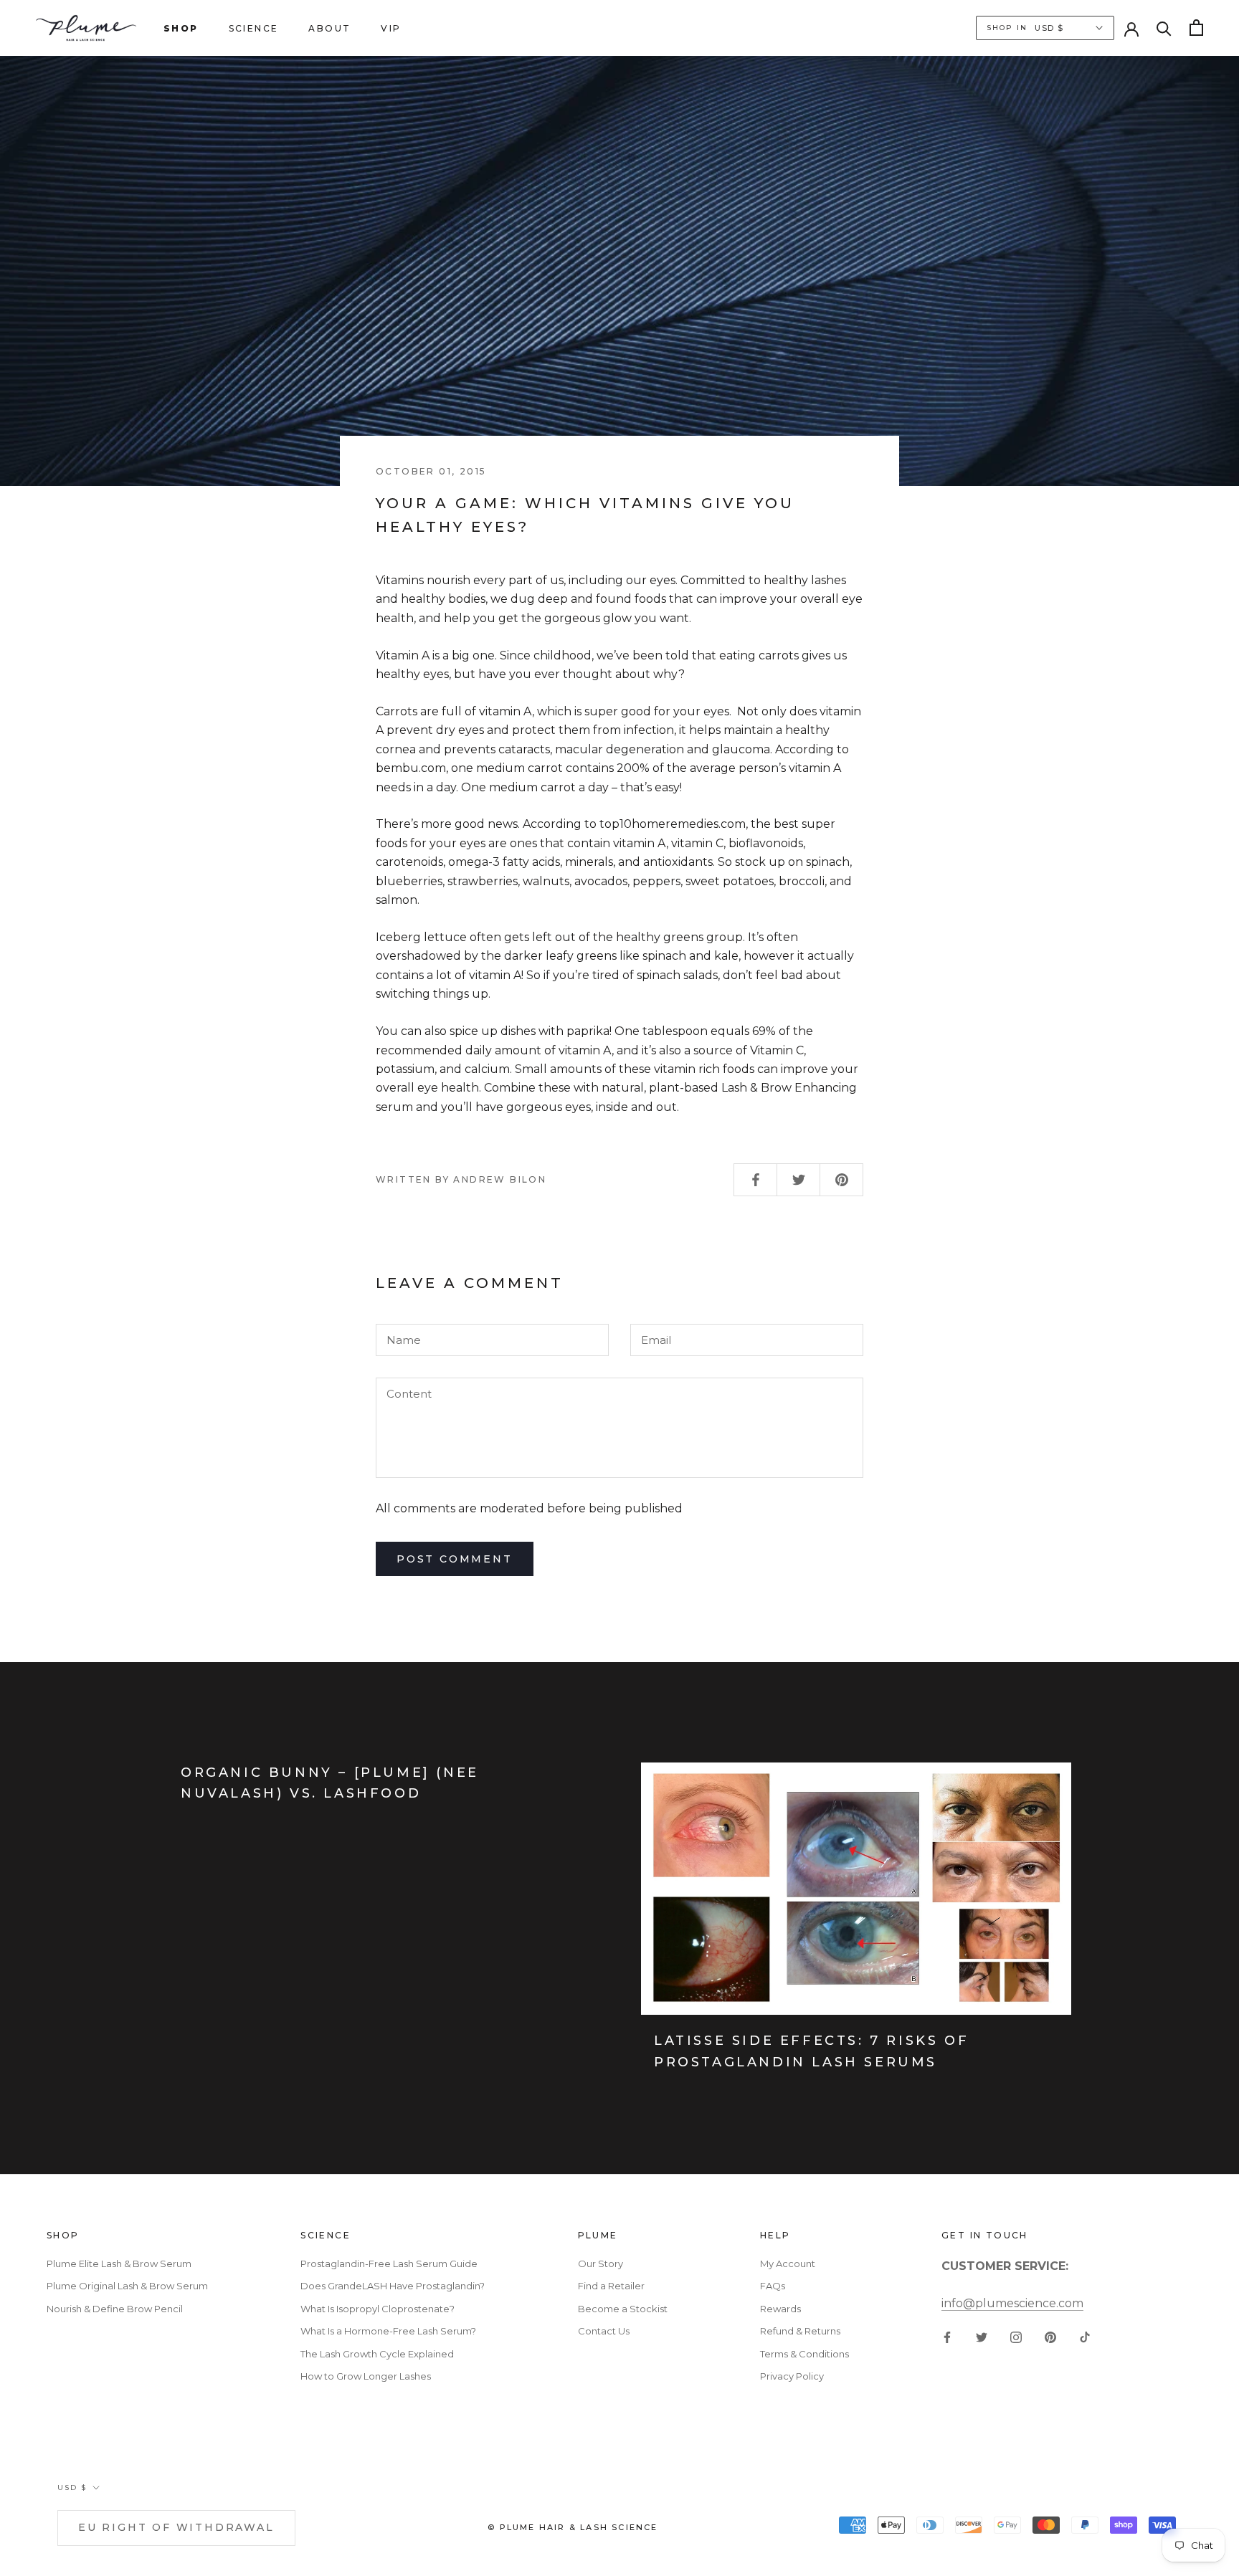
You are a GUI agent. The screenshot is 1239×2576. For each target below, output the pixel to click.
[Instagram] (1016, 2337)
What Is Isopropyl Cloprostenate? (378, 2309)
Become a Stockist (623, 2309)
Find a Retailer (611, 2286)
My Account (788, 2263)
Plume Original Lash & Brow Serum (127, 2286)
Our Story (600, 2263)
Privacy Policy (792, 2376)
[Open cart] (1196, 28)
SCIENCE (254, 28)
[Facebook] (947, 2337)
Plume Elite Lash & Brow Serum (119, 2263)
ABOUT (329, 28)
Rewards (780, 2309)
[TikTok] (1085, 2337)
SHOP (181, 28)
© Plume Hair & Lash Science (573, 2527)
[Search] (1164, 28)
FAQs (773, 2286)
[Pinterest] (1050, 2337)
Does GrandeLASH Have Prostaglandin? (393, 2286)
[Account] (1131, 28)
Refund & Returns (800, 2331)
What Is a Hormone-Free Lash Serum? (388, 2331)
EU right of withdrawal (176, 2527)
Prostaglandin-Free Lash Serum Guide (389, 2263)
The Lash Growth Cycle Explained (377, 2354)
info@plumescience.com (1012, 2303)
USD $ (72, 2487)
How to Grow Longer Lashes (366, 2376)
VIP (391, 28)
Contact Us (604, 2331)
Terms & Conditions (804, 2354)
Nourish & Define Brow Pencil (115, 2309)
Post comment (455, 1559)
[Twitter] (982, 2337)
